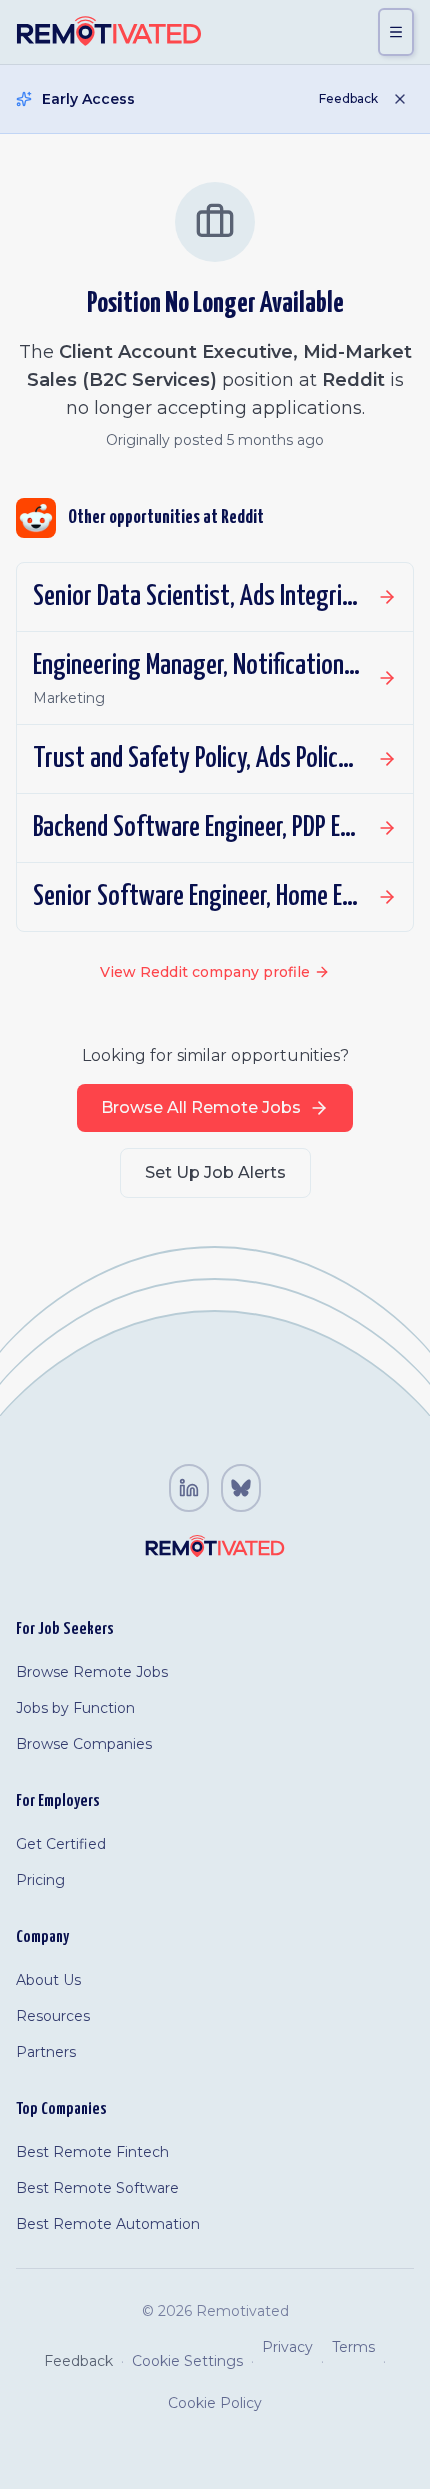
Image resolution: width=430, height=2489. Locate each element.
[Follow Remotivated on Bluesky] (241, 1488)
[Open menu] (396, 32)
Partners (46, 2052)
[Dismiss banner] (400, 99)
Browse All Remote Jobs (201, 1107)
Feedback (348, 98)
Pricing (40, 1880)
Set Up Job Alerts (215, 1172)
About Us (48, 1980)
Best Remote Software (97, 2188)
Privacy (287, 2347)
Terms (353, 2347)
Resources (53, 2016)
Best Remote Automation (108, 2224)
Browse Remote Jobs (92, 1672)
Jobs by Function (75, 1708)
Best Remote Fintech (92, 2152)
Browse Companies (84, 1744)
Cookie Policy (215, 2403)
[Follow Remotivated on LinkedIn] (189, 1488)
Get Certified (61, 1844)
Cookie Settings (187, 2361)
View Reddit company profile (205, 972)
